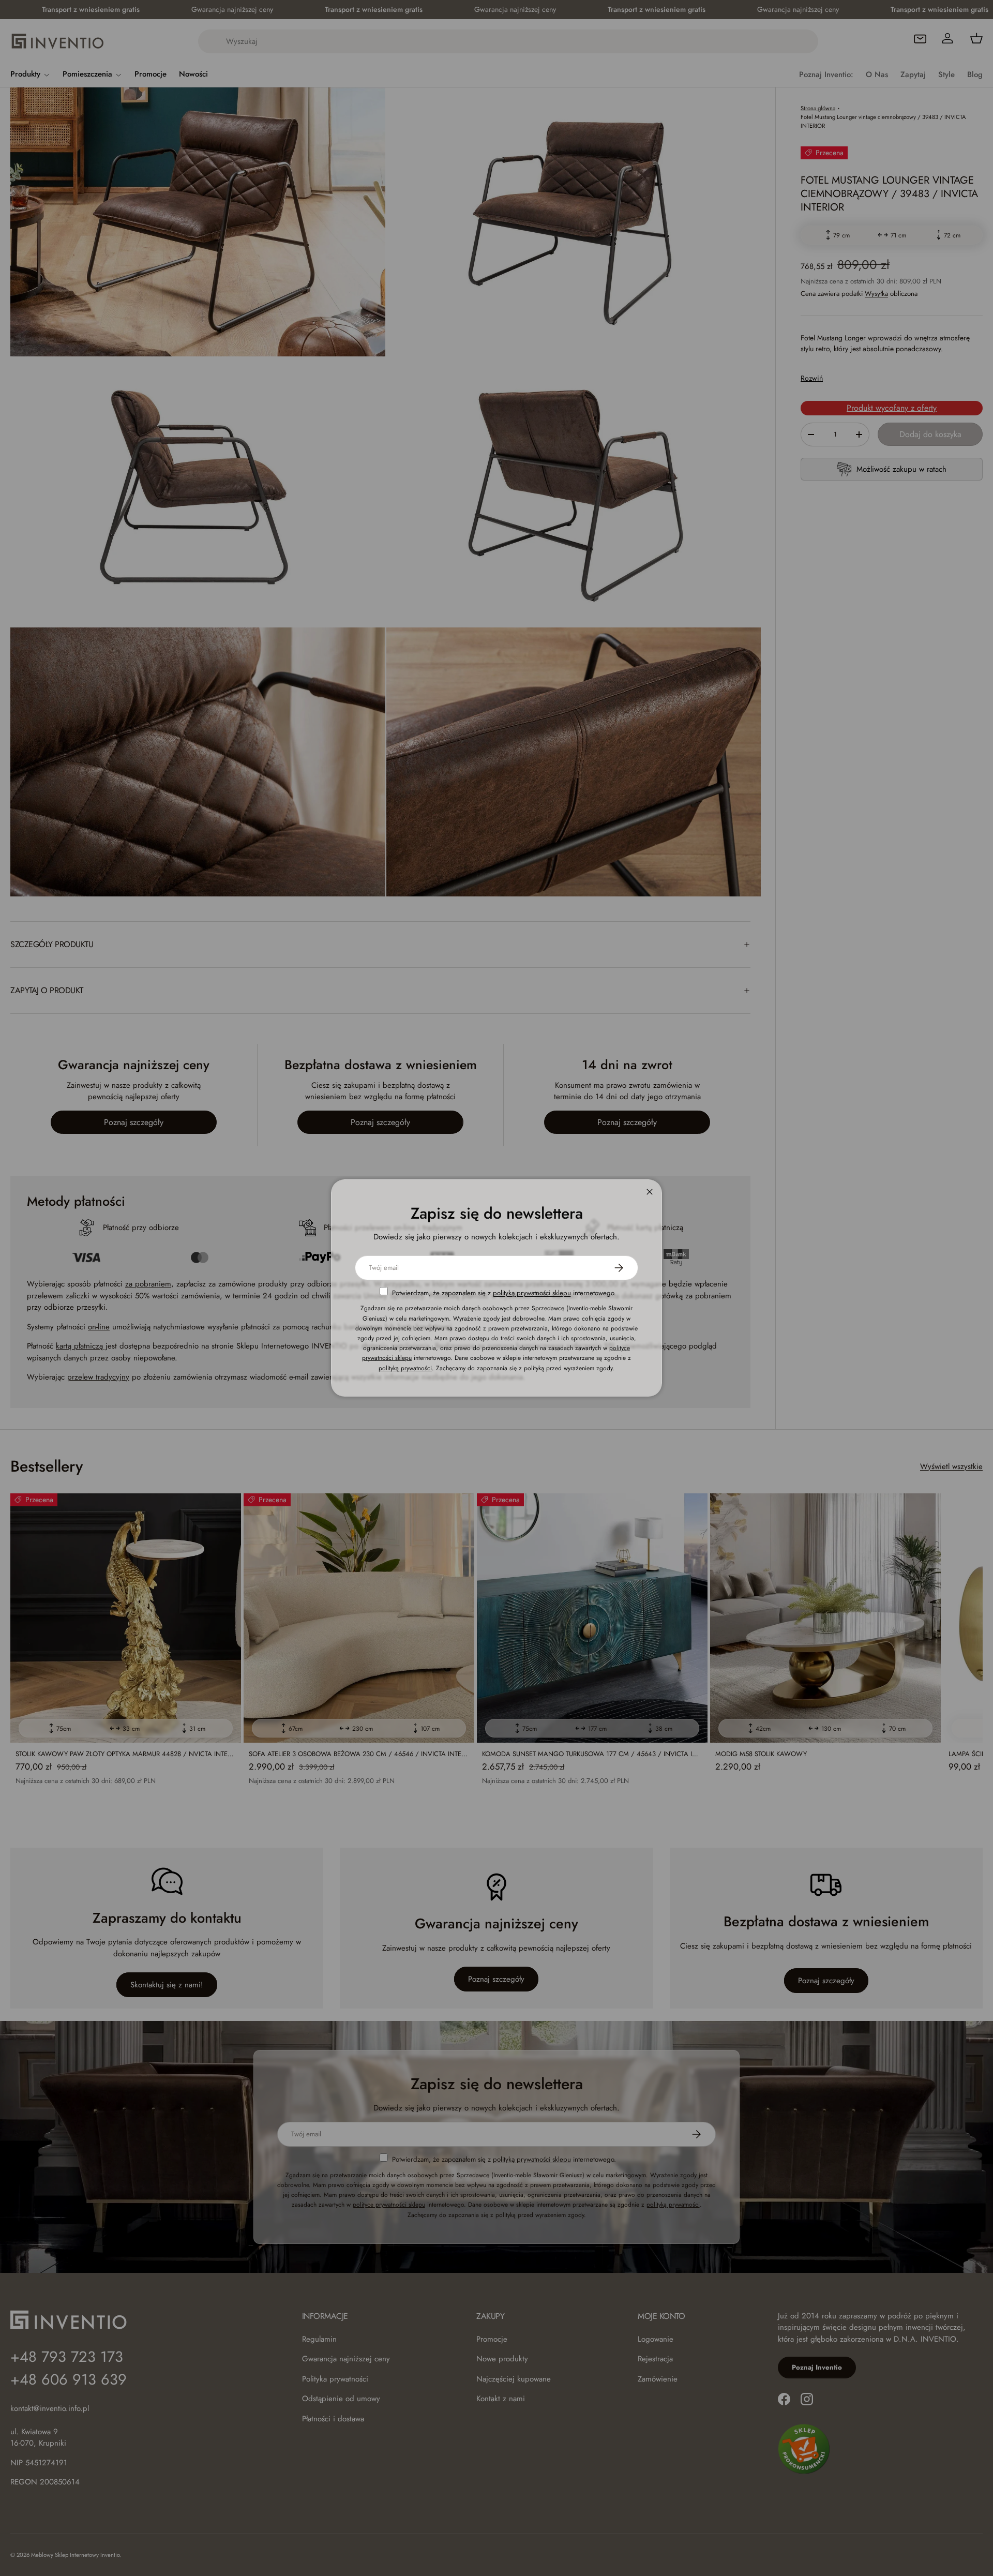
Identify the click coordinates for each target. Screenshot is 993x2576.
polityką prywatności (405, 1368)
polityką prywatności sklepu (532, 1293)
